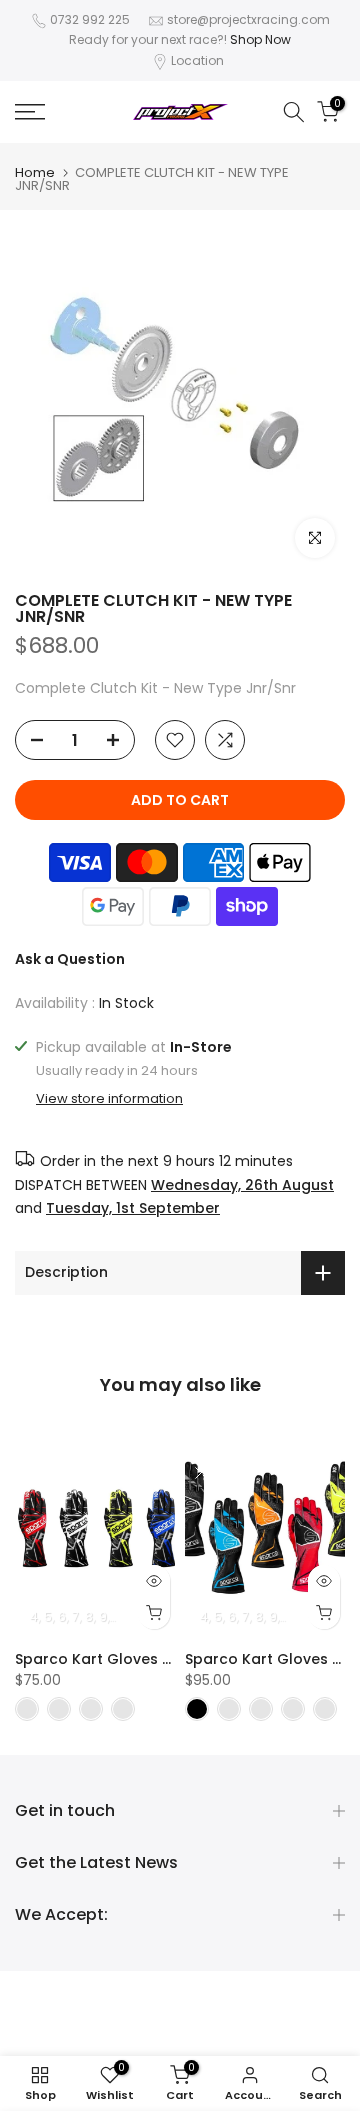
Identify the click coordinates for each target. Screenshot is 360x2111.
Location (197, 60)
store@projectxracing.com (248, 19)
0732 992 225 (90, 19)
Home (35, 172)
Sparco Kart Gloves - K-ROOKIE (129, 1660)
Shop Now (260, 39)
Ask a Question (70, 959)
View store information (109, 1099)
